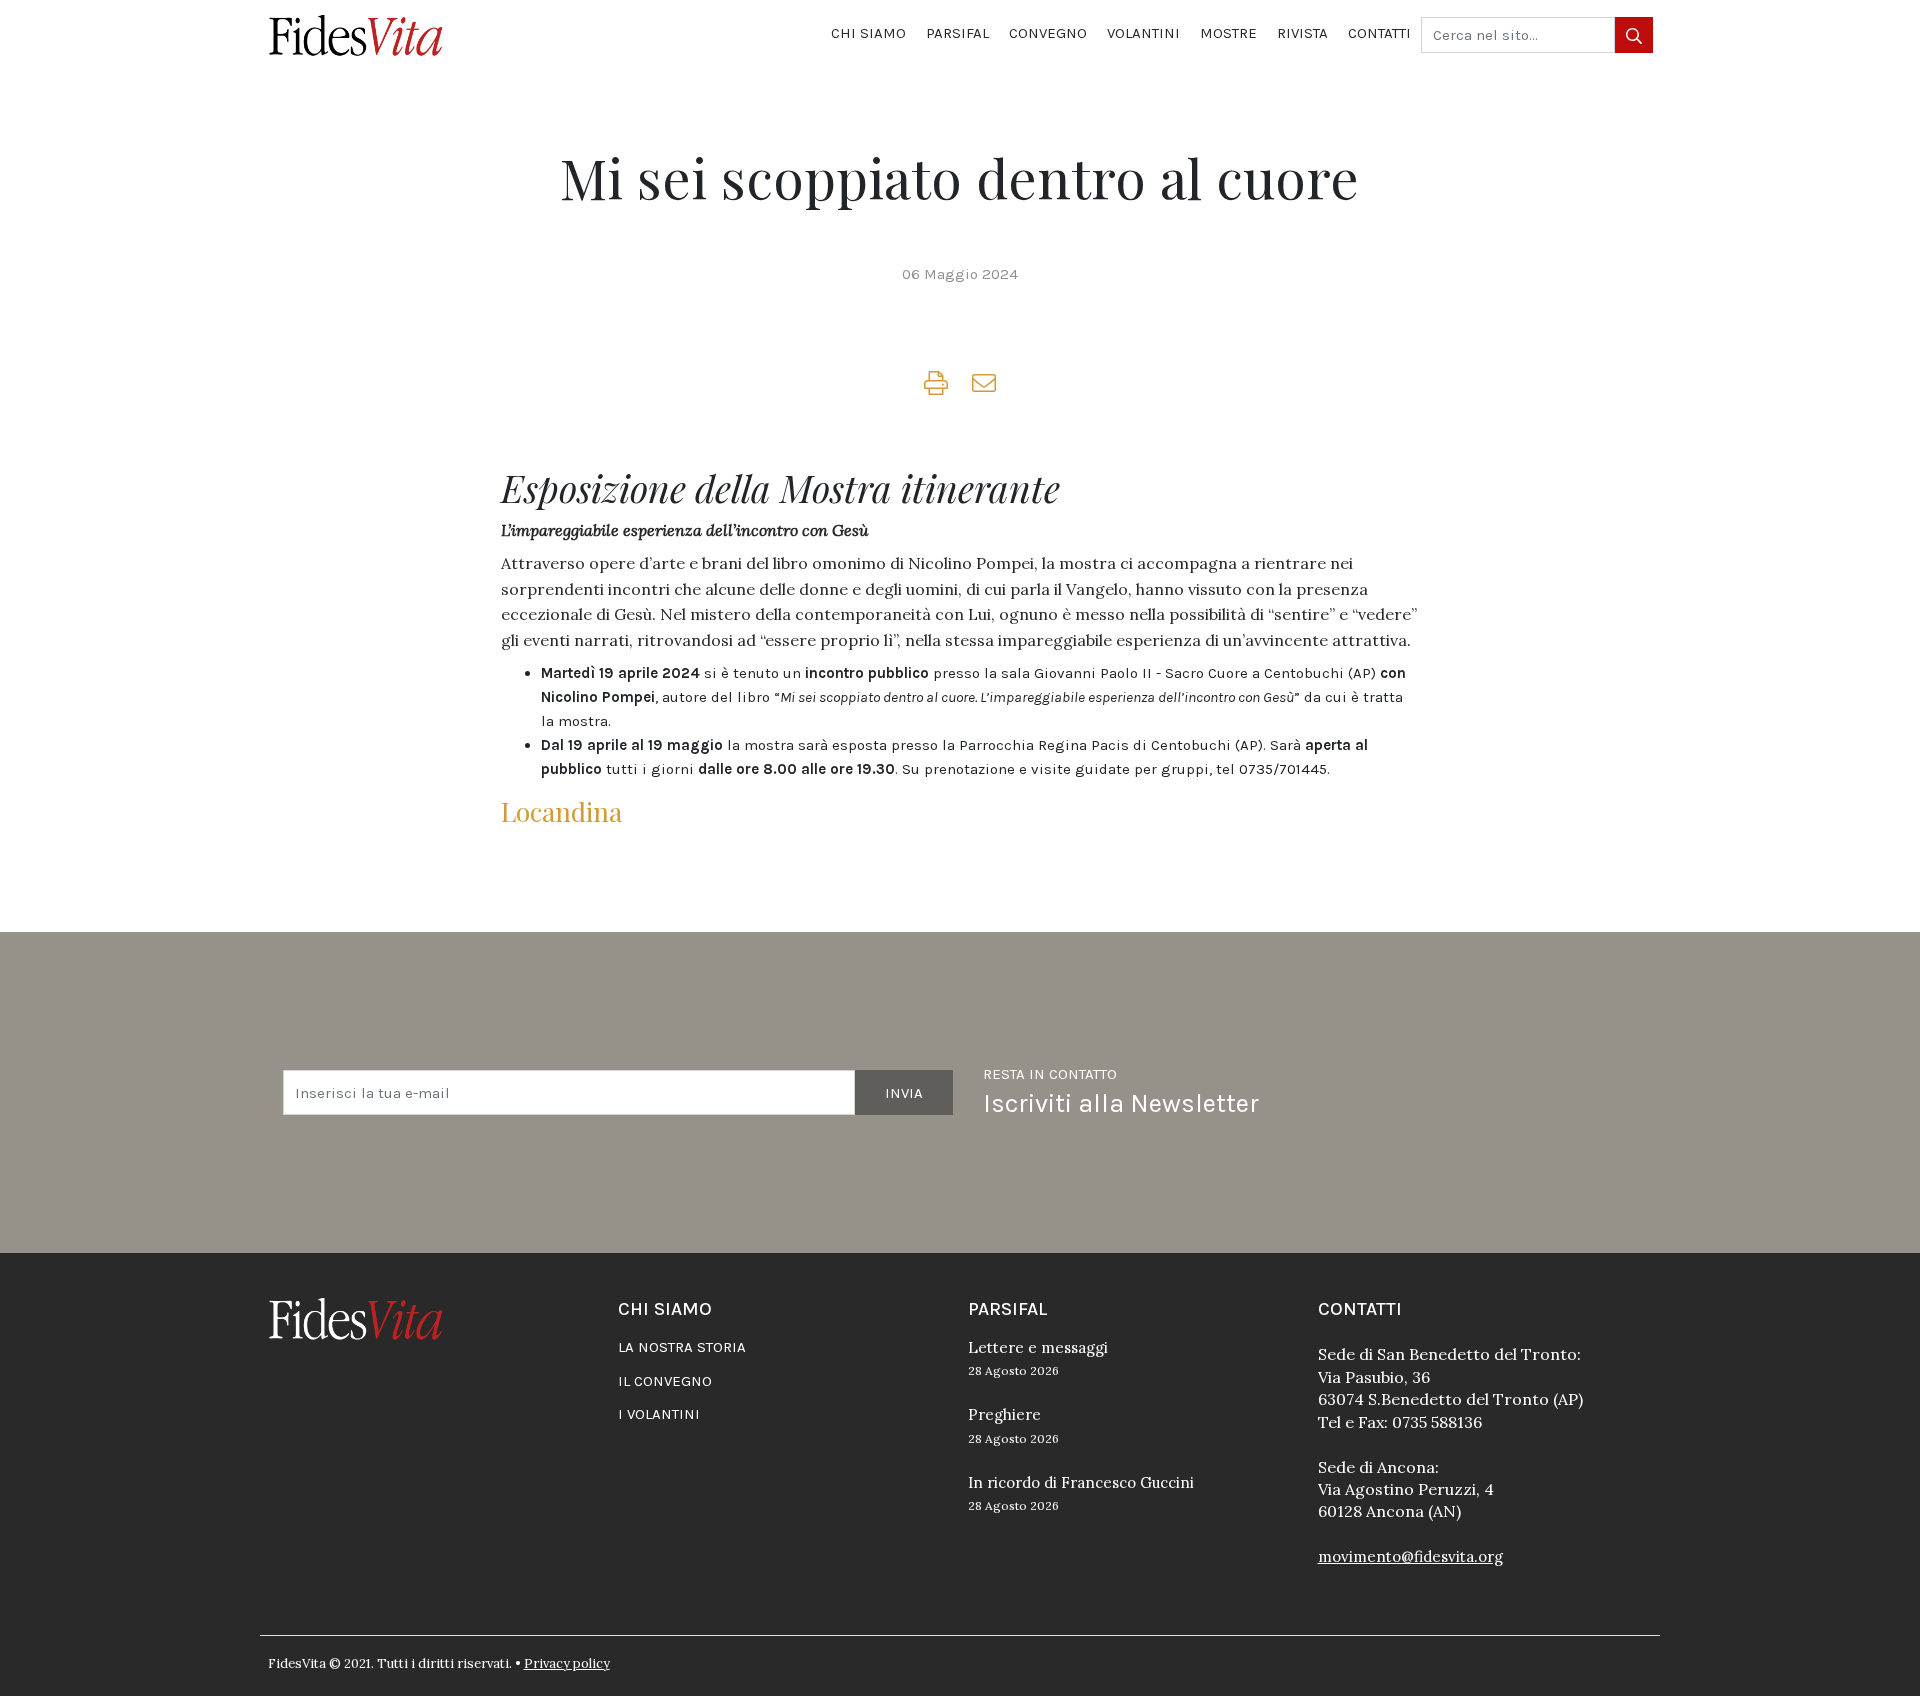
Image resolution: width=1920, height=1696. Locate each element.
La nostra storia (682, 1347)
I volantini (659, 1414)
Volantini (1143, 33)
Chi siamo (868, 33)
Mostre (1228, 33)
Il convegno (665, 1381)
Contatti (1379, 33)
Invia (904, 1093)
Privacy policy (567, 1663)
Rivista (1302, 33)
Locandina (561, 811)
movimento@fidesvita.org (1410, 1556)
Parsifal (957, 33)
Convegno (1048, 33)
